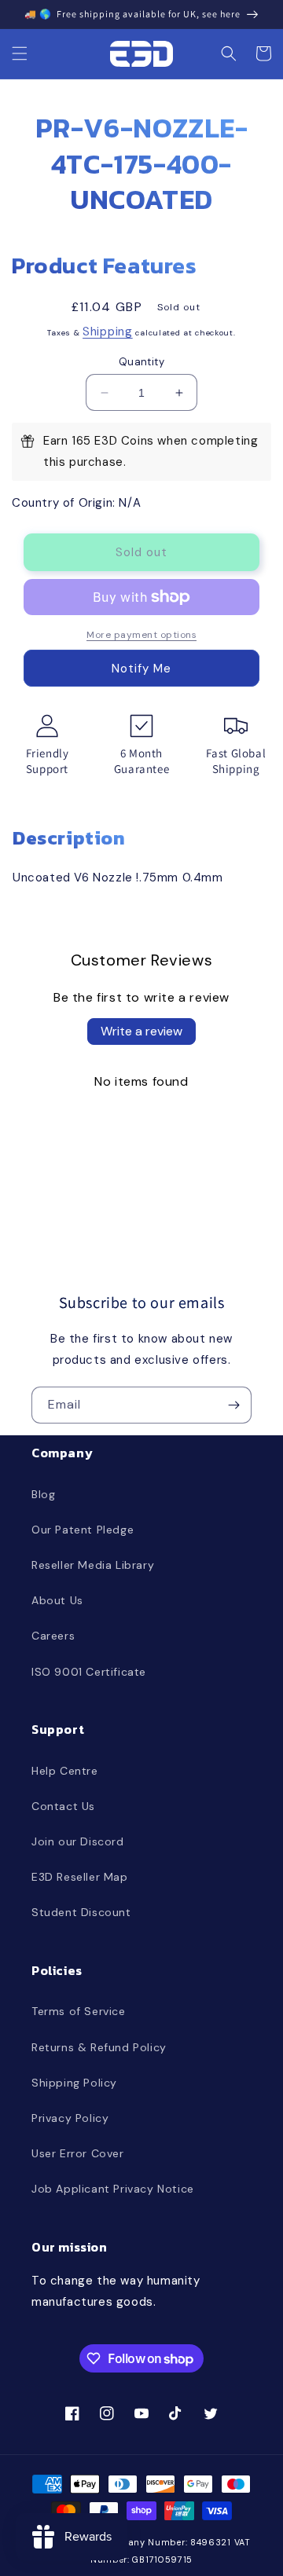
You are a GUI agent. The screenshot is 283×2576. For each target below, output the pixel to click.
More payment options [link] (141, 635)
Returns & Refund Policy (99, 2047)
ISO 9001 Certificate (89, 1672)
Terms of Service (79, 2011)
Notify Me (141, 669)
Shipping (108, 332)
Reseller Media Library (93, 1565)
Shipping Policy (74, 2083)
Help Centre (65, 1771)
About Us (57, 1600)
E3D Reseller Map (80, 1877)
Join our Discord (78, 1841)
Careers (53, 1636)
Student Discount (81, 1912)
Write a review (141, 1031)
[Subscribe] (233, 1405)
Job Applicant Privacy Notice (113, 2189)
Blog (43, 1494)
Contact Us (63, 1806)
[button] (20, 53)
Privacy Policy (70, 2118)
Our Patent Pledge (83, 1530)
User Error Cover (78, 2153)
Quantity (141, 362)
